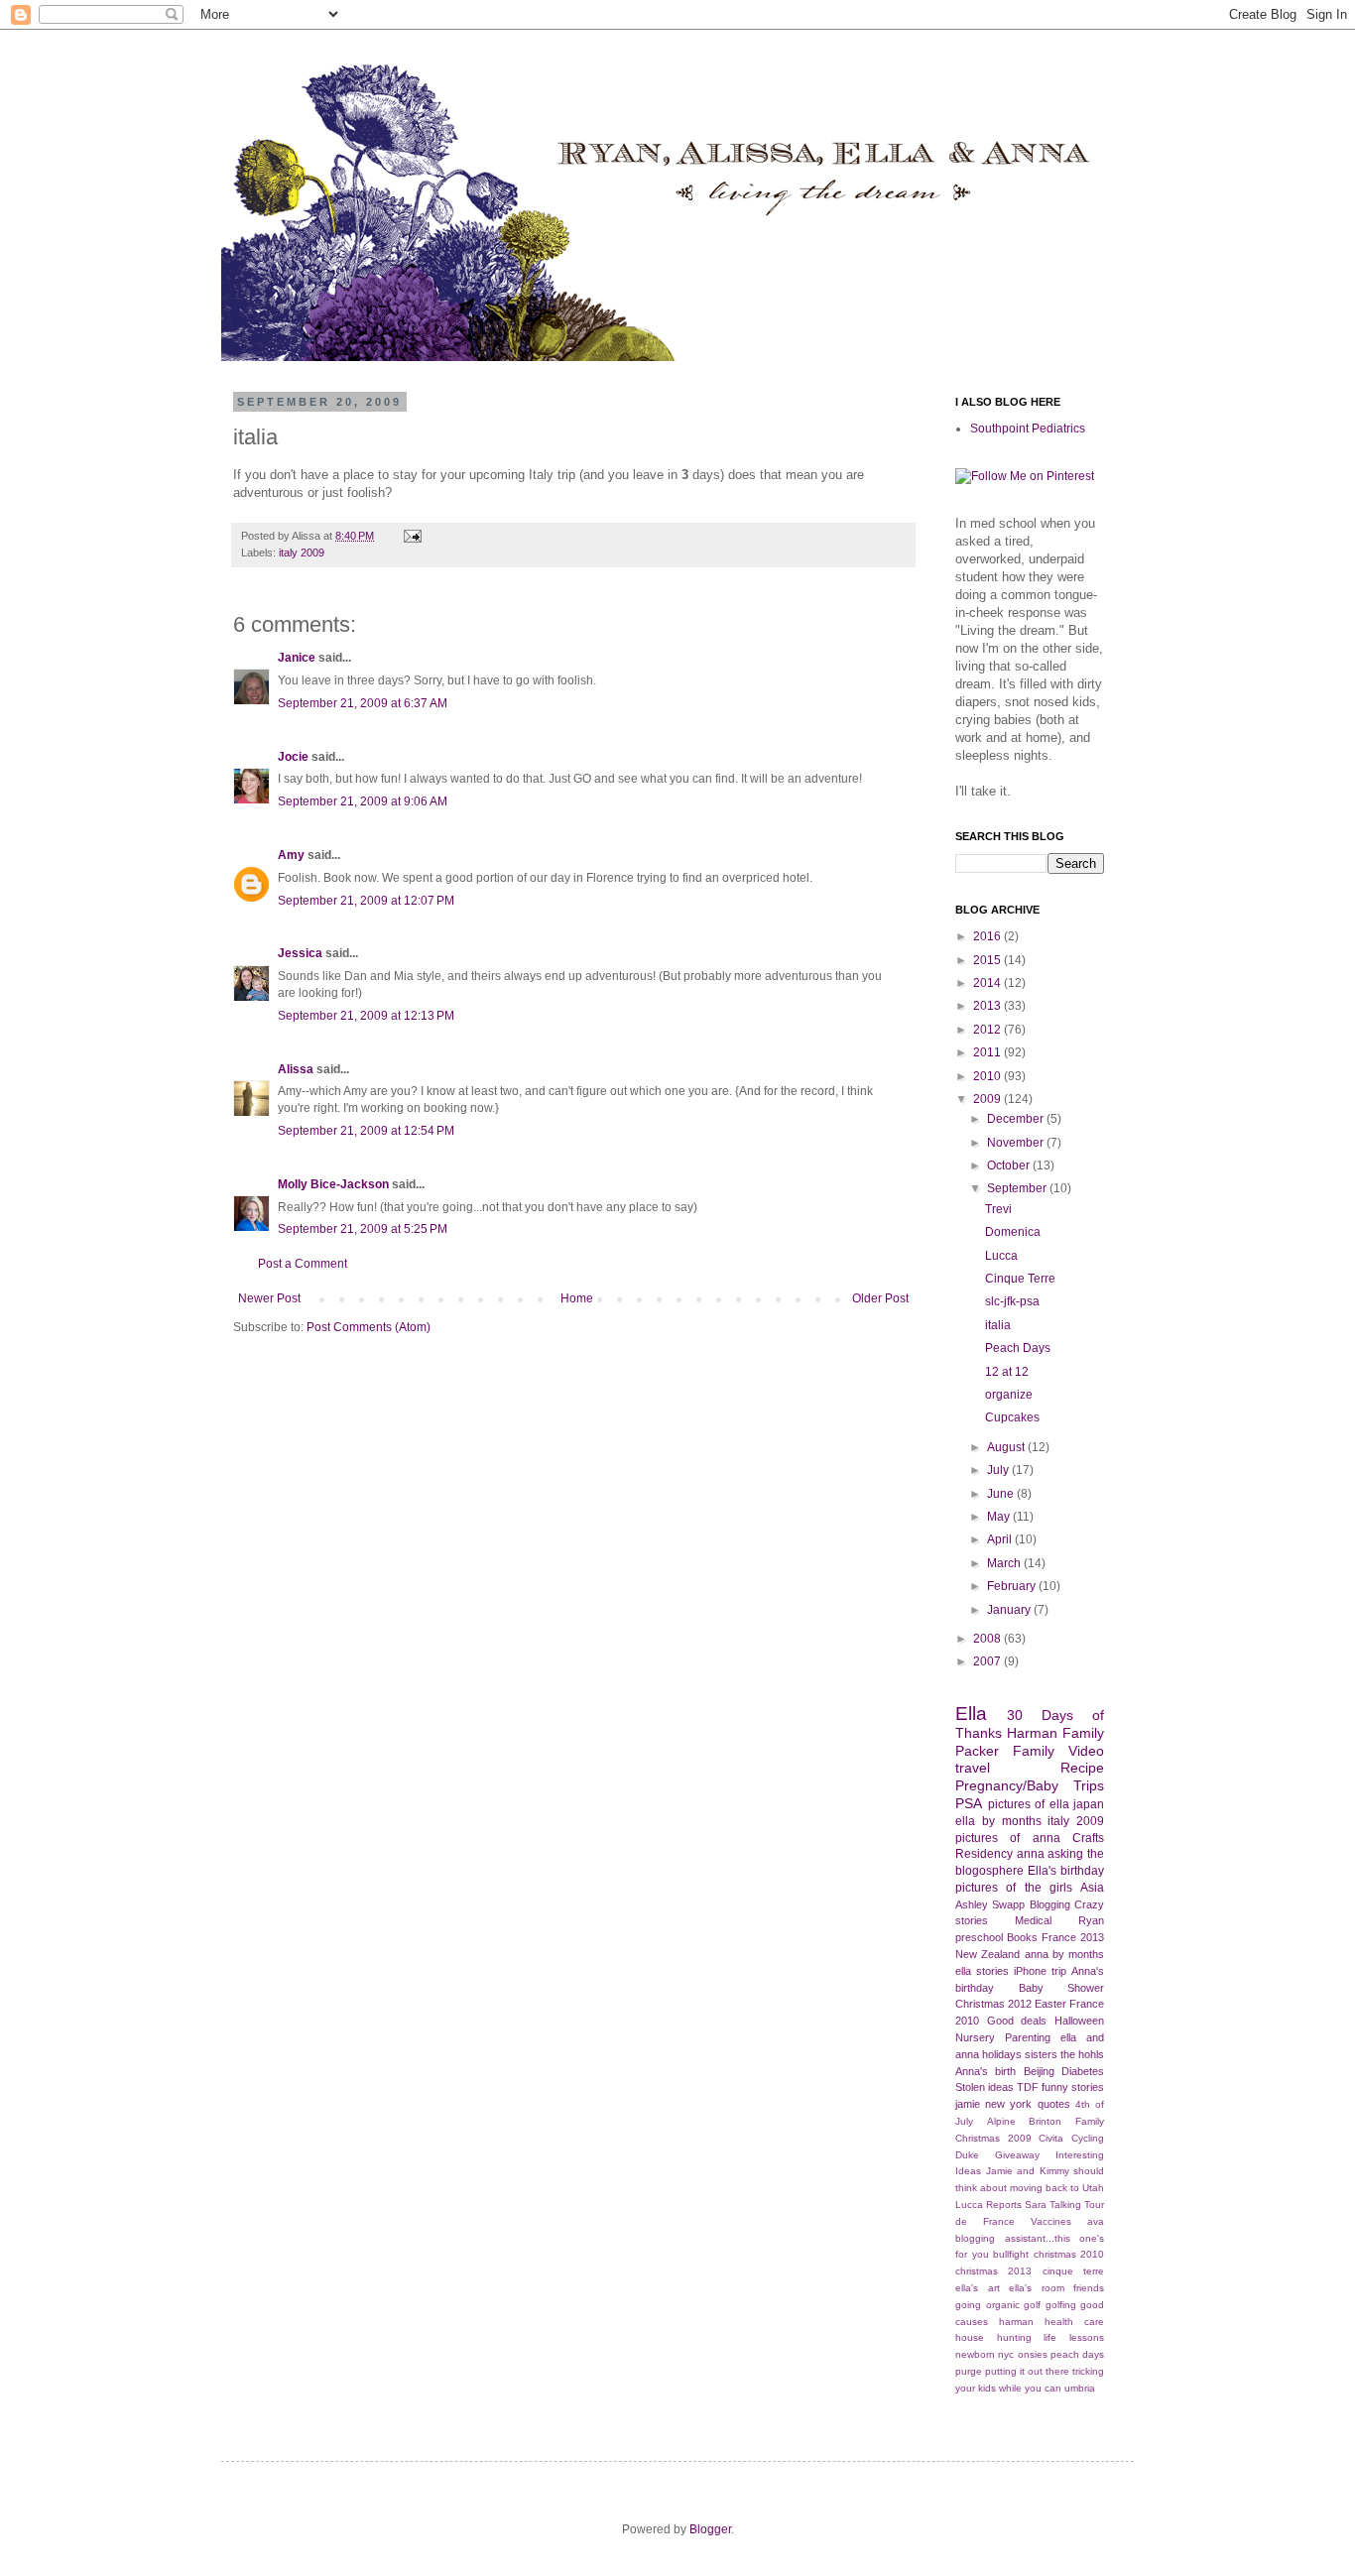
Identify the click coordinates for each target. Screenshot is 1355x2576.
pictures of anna (1008, 1838)
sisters (1041, 2054)
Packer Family (1005, 1751)
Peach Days (1018, 1348)
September (1018, 1188)
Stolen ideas (985, 2087)
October (1010, 1165)
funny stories (1073, 2087)
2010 (988, 1076)
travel (973, 1768)
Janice (297, 658)
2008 (988, 1639)
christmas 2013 (993, 2271)
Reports (1004, 2205)
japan (1089, 1804)
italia (998, 1325)
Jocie (293, 757)
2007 (988, 1661)
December (1017, 1119)
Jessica (300, 953)
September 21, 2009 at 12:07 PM (366, 901)
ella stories (982, 1971)
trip (1059, 1971)
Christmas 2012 (993, 2004)
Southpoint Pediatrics (1028, 429)
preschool (979, 1937)
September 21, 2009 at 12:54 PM (366, 1131)
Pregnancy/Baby (1007, 1785)
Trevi (998, 1209)
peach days (1077, 2354)
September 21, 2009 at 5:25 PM (363, 1229)
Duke (967, 2155)
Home (577, 1298)
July (999, 1470)
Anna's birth (985, 2071)
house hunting (993, 2337)
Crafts (1088, 1838)
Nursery (975, 2037)
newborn (975, 2354)
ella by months (998, 1821)
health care (1074, 2322)
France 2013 (1073, 1937)
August (1007, 1447)
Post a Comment (303, 1264)
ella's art (978, 2288)
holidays (1002, 2054)
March (1005, 1563)
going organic (987, 2305)
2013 (988, 1006)
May (1000, 1517)
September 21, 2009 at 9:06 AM (363, 801)
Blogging (1050, 1904)
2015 (988, 960)
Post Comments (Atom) (369, 1327)
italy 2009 (302, 552)
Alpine (1001, 2121)
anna (1031, 1854)
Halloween (1079, 2021)
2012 (988, 1030)
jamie (968, 2104)
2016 (988, 936)
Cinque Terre (1020, 1279)
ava (1096, 2221)
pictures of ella (1029, 1804)
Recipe (1082, 1768)
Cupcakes (1012, 1417)
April (1001, 1539)
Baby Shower (1062, 1988)
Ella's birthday (1066, 1871)
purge (969, 2371)
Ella (971, 1714)
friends (1089, 2288)
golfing (1061, 2305)
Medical (1033, 1920)
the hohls (1082, 2054)
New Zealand (987, 1954)
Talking (1065, 2205)
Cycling (1088, 2138)
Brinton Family (1066, 2121)
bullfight (1011, 2254)
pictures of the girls (1014, 1888)
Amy (291, 855)
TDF (1028, 2087)
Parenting (1028, 2037)
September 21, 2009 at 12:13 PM (366, 1016)
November (1017, 1143)
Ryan (1091, 1920)
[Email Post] (410, 536)
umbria (1080, 2388)
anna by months (1065, 1954)
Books (1022, 1937)
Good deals (1017, 2021)
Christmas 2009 (993, 2138)
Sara (1036, 2205)
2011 (988, 1052)
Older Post (880, 1298)
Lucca (1001, 1256)
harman (1016, 2322)
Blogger (710, 2529)
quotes (1054, 2104)
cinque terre (1073, 2271)
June (1002, 1494)
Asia (1092, 1888)
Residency (984, 1854)
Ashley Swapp (990, 1904)
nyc (1006, 2354)
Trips (1089, 1785)
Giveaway (1017, 2155)
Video (1086, 1751)
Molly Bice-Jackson (333, 1184)
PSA (969, 1803)
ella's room (1037, 2288)
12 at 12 (1007, 1372)
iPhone (1030, 1971)
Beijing (1039, 2071)
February (1013, 1586)
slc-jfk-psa (1012, 1301)
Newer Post (269, 1298)
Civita (1051, 2138)
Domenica (1013, 1232)
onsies (1033, 2354)
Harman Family (1055, 1733)
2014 (988, 983)
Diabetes (1083, 2071)
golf (1032, 2305)
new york (1008, 2104)
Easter (1050, 2004)
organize (1009, 1395)
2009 (988, 1099)
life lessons (1074, 2337)
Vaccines (1051, 2221)
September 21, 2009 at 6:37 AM (363, 703)
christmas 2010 (1069, 2254)
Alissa (296, 1069)
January (1010, 1610)
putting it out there (1027, 2371)
